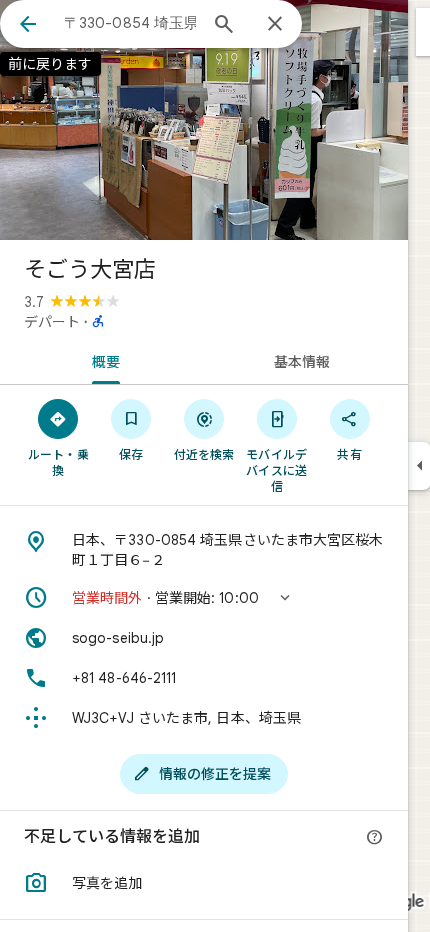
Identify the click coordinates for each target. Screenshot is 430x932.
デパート (52, 322)
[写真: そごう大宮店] (204, 120)
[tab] (102, 360)
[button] (204, 598)
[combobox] (130, 23)
